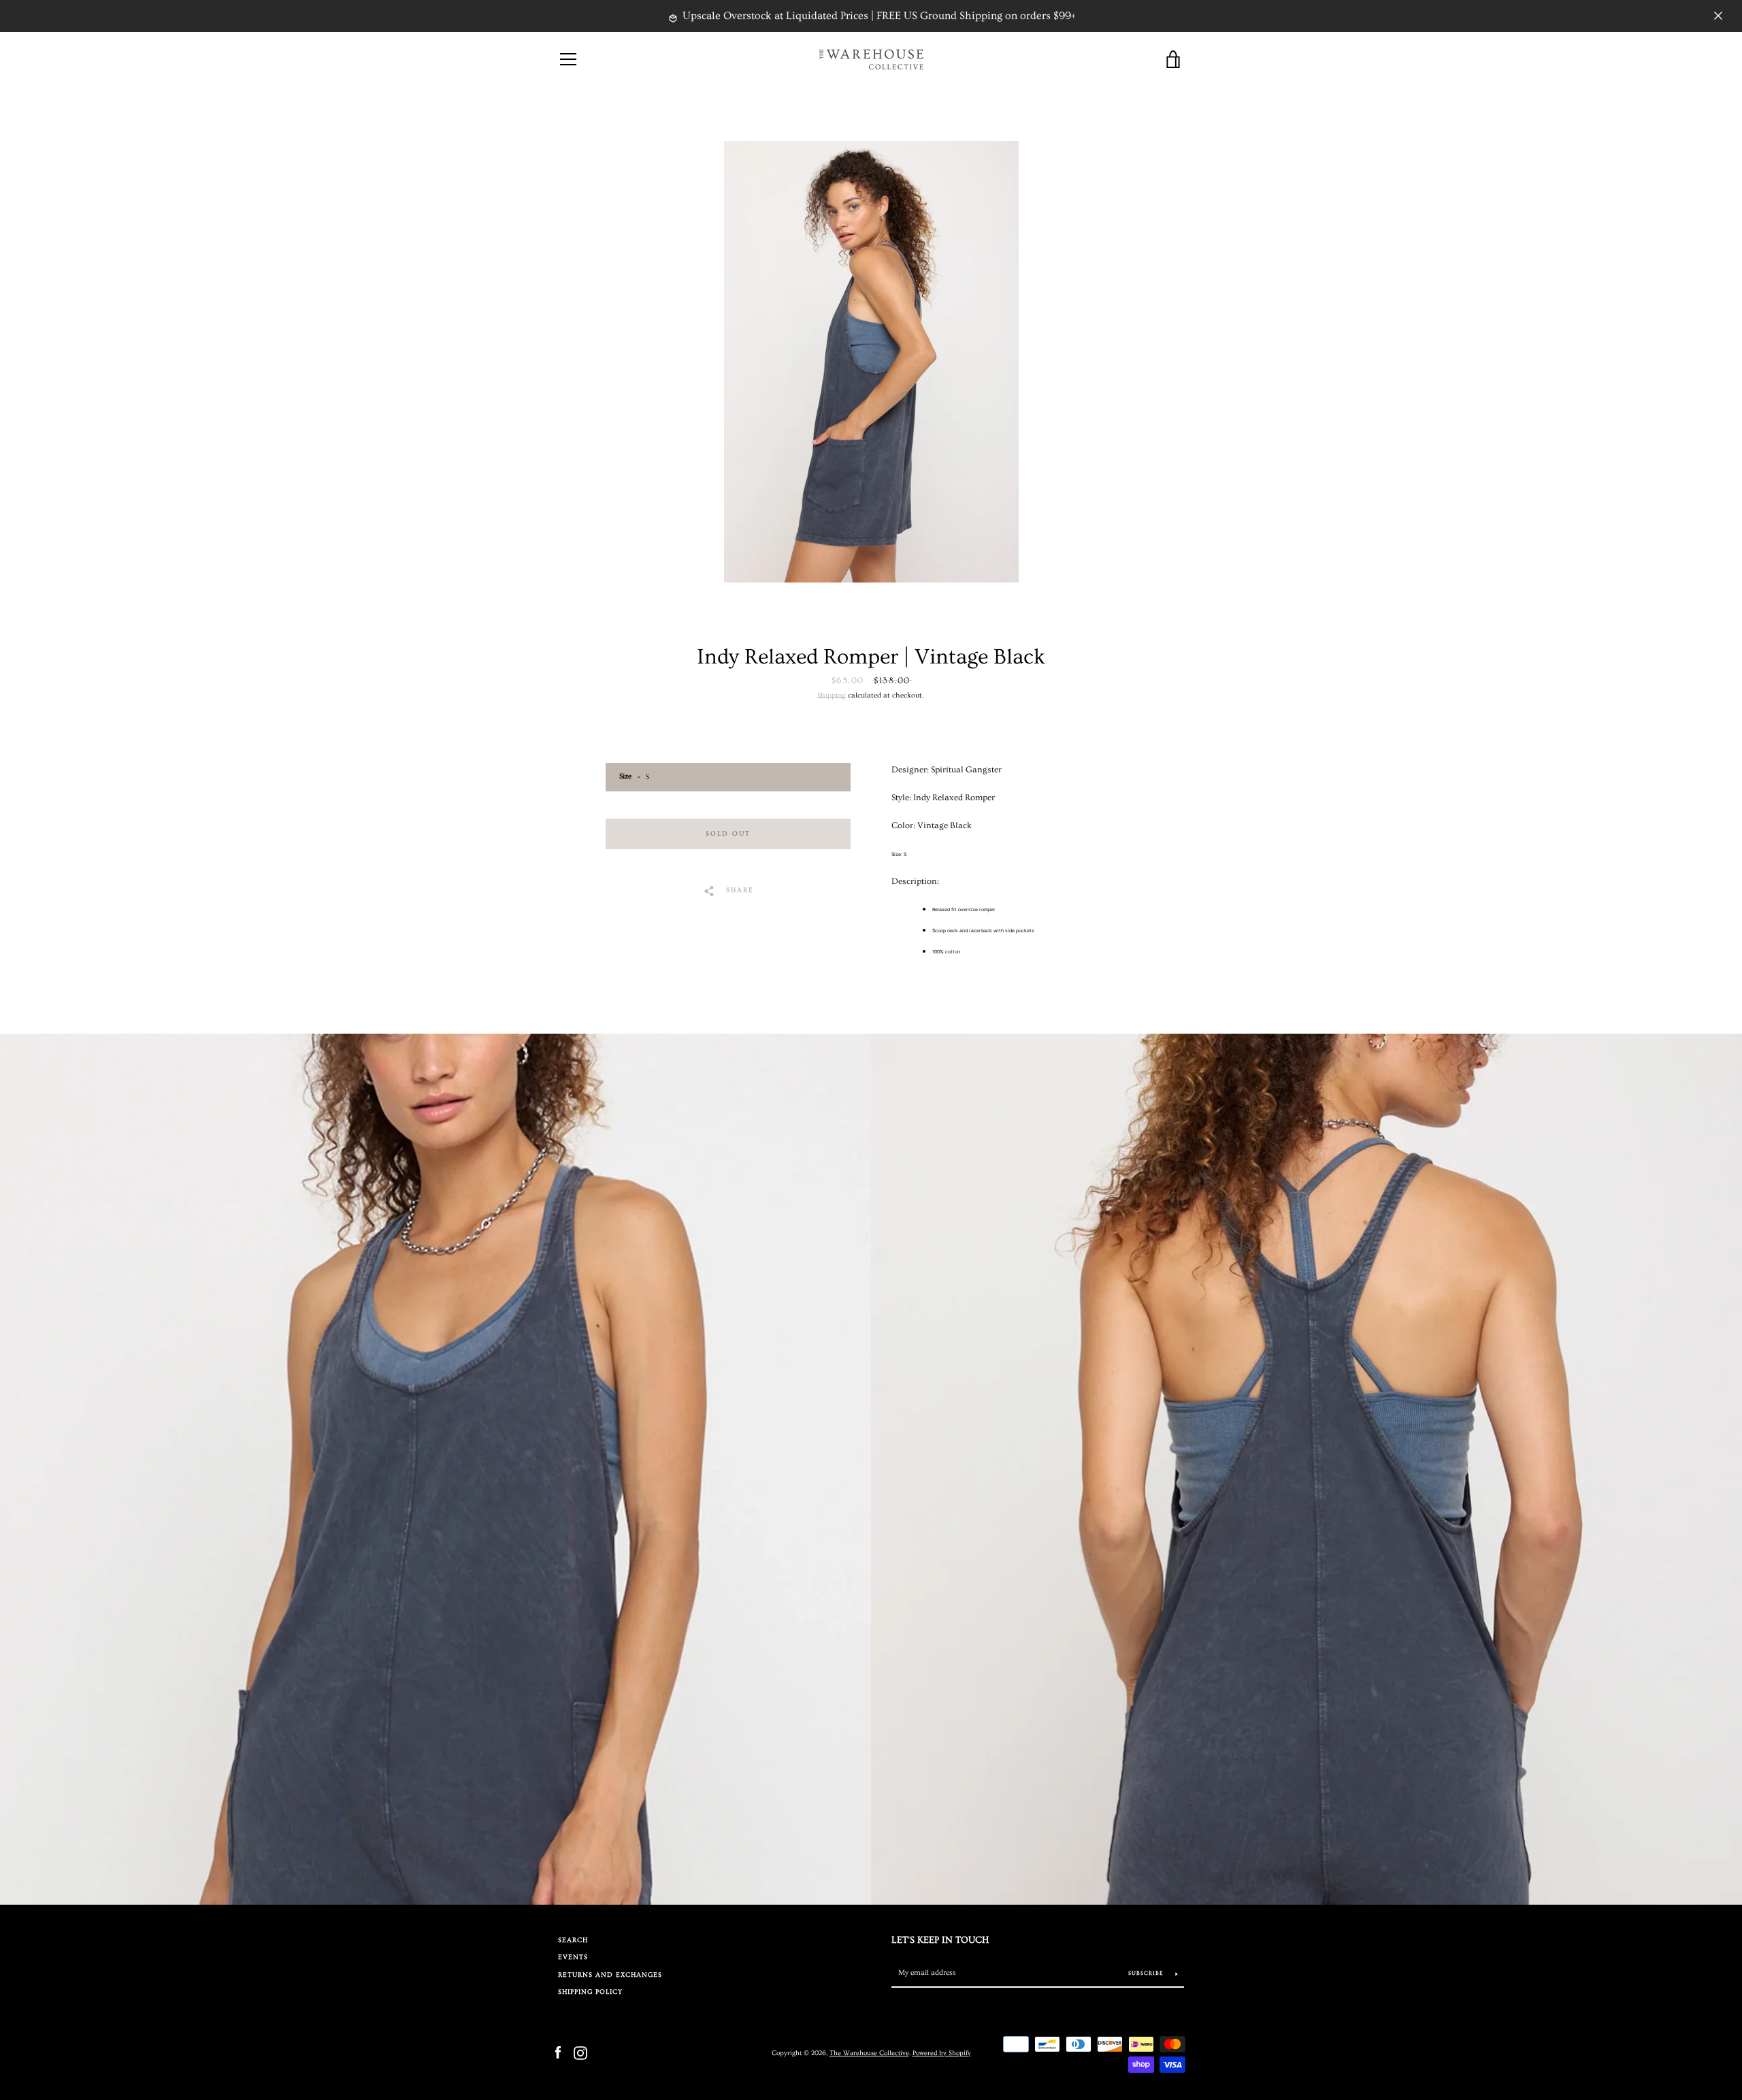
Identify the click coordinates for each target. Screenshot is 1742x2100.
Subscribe (1147, 1973)
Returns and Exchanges (610, 1975)
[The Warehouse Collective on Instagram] (580, 2052)
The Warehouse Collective (869, 2053)
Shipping (832, 695)
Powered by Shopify (942, 2053)
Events (573, 1957)
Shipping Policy (590, 1992)
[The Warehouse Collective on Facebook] (558, 2052)
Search (573, 1940)
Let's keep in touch (940, 1940)
